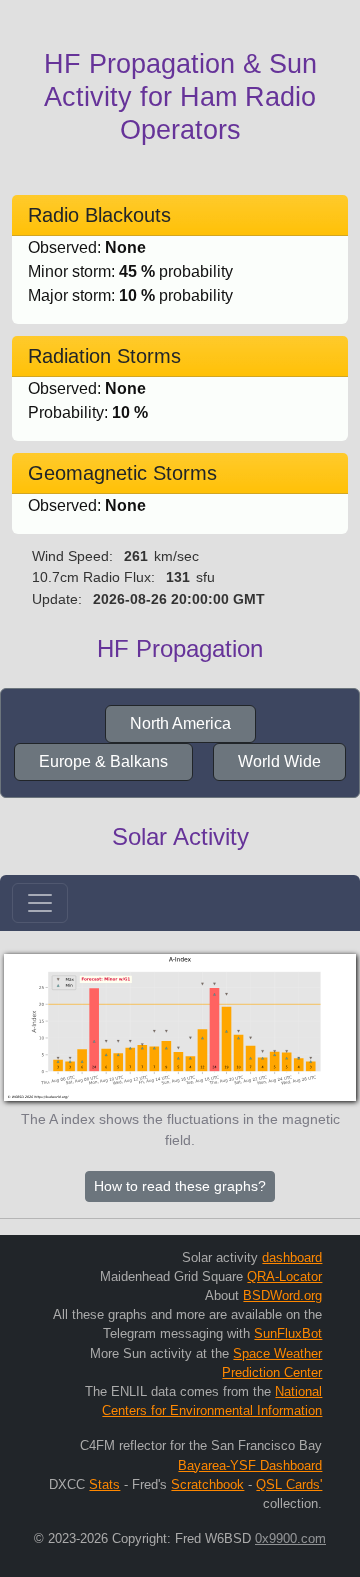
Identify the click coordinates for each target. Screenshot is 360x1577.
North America (180, 723)
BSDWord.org (282, 1295)
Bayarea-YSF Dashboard (250, 1465)
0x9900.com (290, 1538)
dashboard (292, 1257)
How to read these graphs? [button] (180, 1186)
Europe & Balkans (103, 761)
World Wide (279, 761)
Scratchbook (207, 1484)
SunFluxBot (288, 1333)
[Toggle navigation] (40, 903)
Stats (104, 1484)
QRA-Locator (284, 1276)
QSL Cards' (289, 1484)
